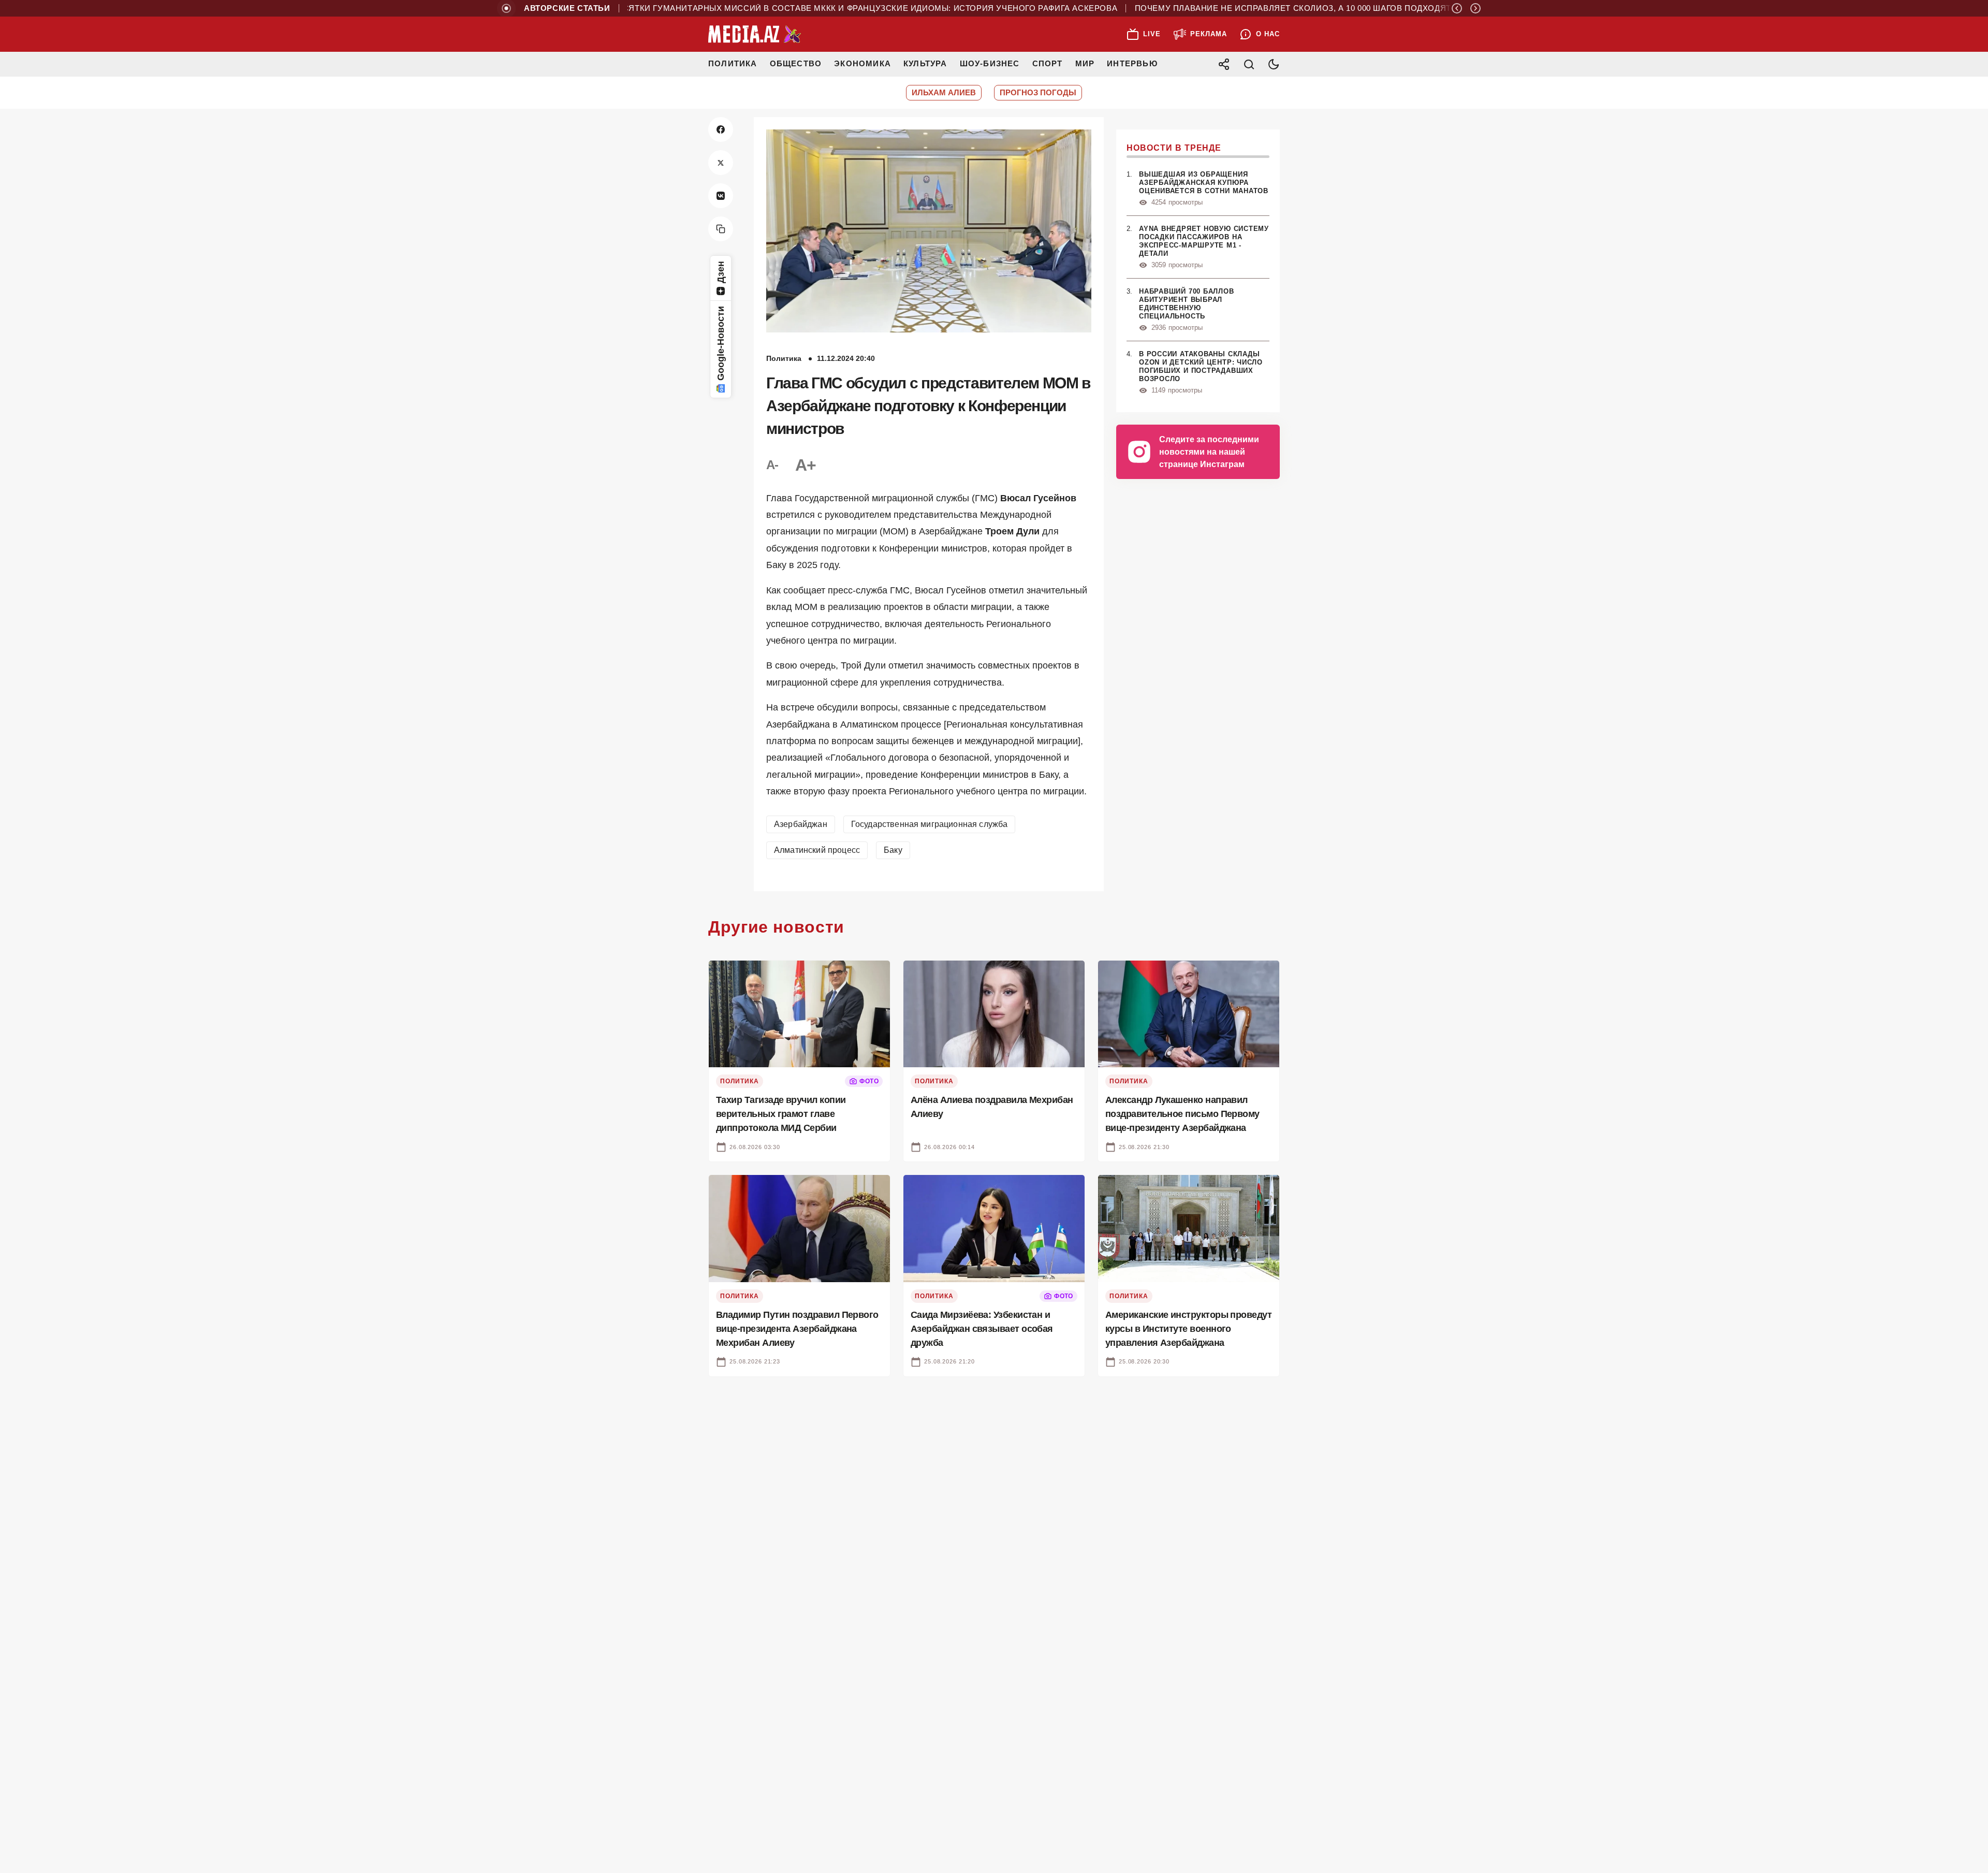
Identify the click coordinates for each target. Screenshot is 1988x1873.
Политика (733, 63)
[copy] (721, 229)
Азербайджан (801, 824)
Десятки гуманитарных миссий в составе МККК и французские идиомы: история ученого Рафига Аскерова (813, 8)
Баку (893, 850)
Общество (796, 63)
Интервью (1132, 63)
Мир (1085, 63)
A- (772, 465)
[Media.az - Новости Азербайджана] (755, 34)
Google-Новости (721, 343)
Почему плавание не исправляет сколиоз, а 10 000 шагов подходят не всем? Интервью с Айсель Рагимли (1331, 8)
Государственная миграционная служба (930, 824)
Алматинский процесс (817, 850)
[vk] (721, 196)
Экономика (863, 63)
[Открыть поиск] (1249, 64)
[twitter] (721, 163)
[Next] (1475, 8)
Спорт (1048, 63)
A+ (806, 465)
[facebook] (721, 129)
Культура (925, 63)
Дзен (721, 272)
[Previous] (1457, 8)
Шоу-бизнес (990, 63)
